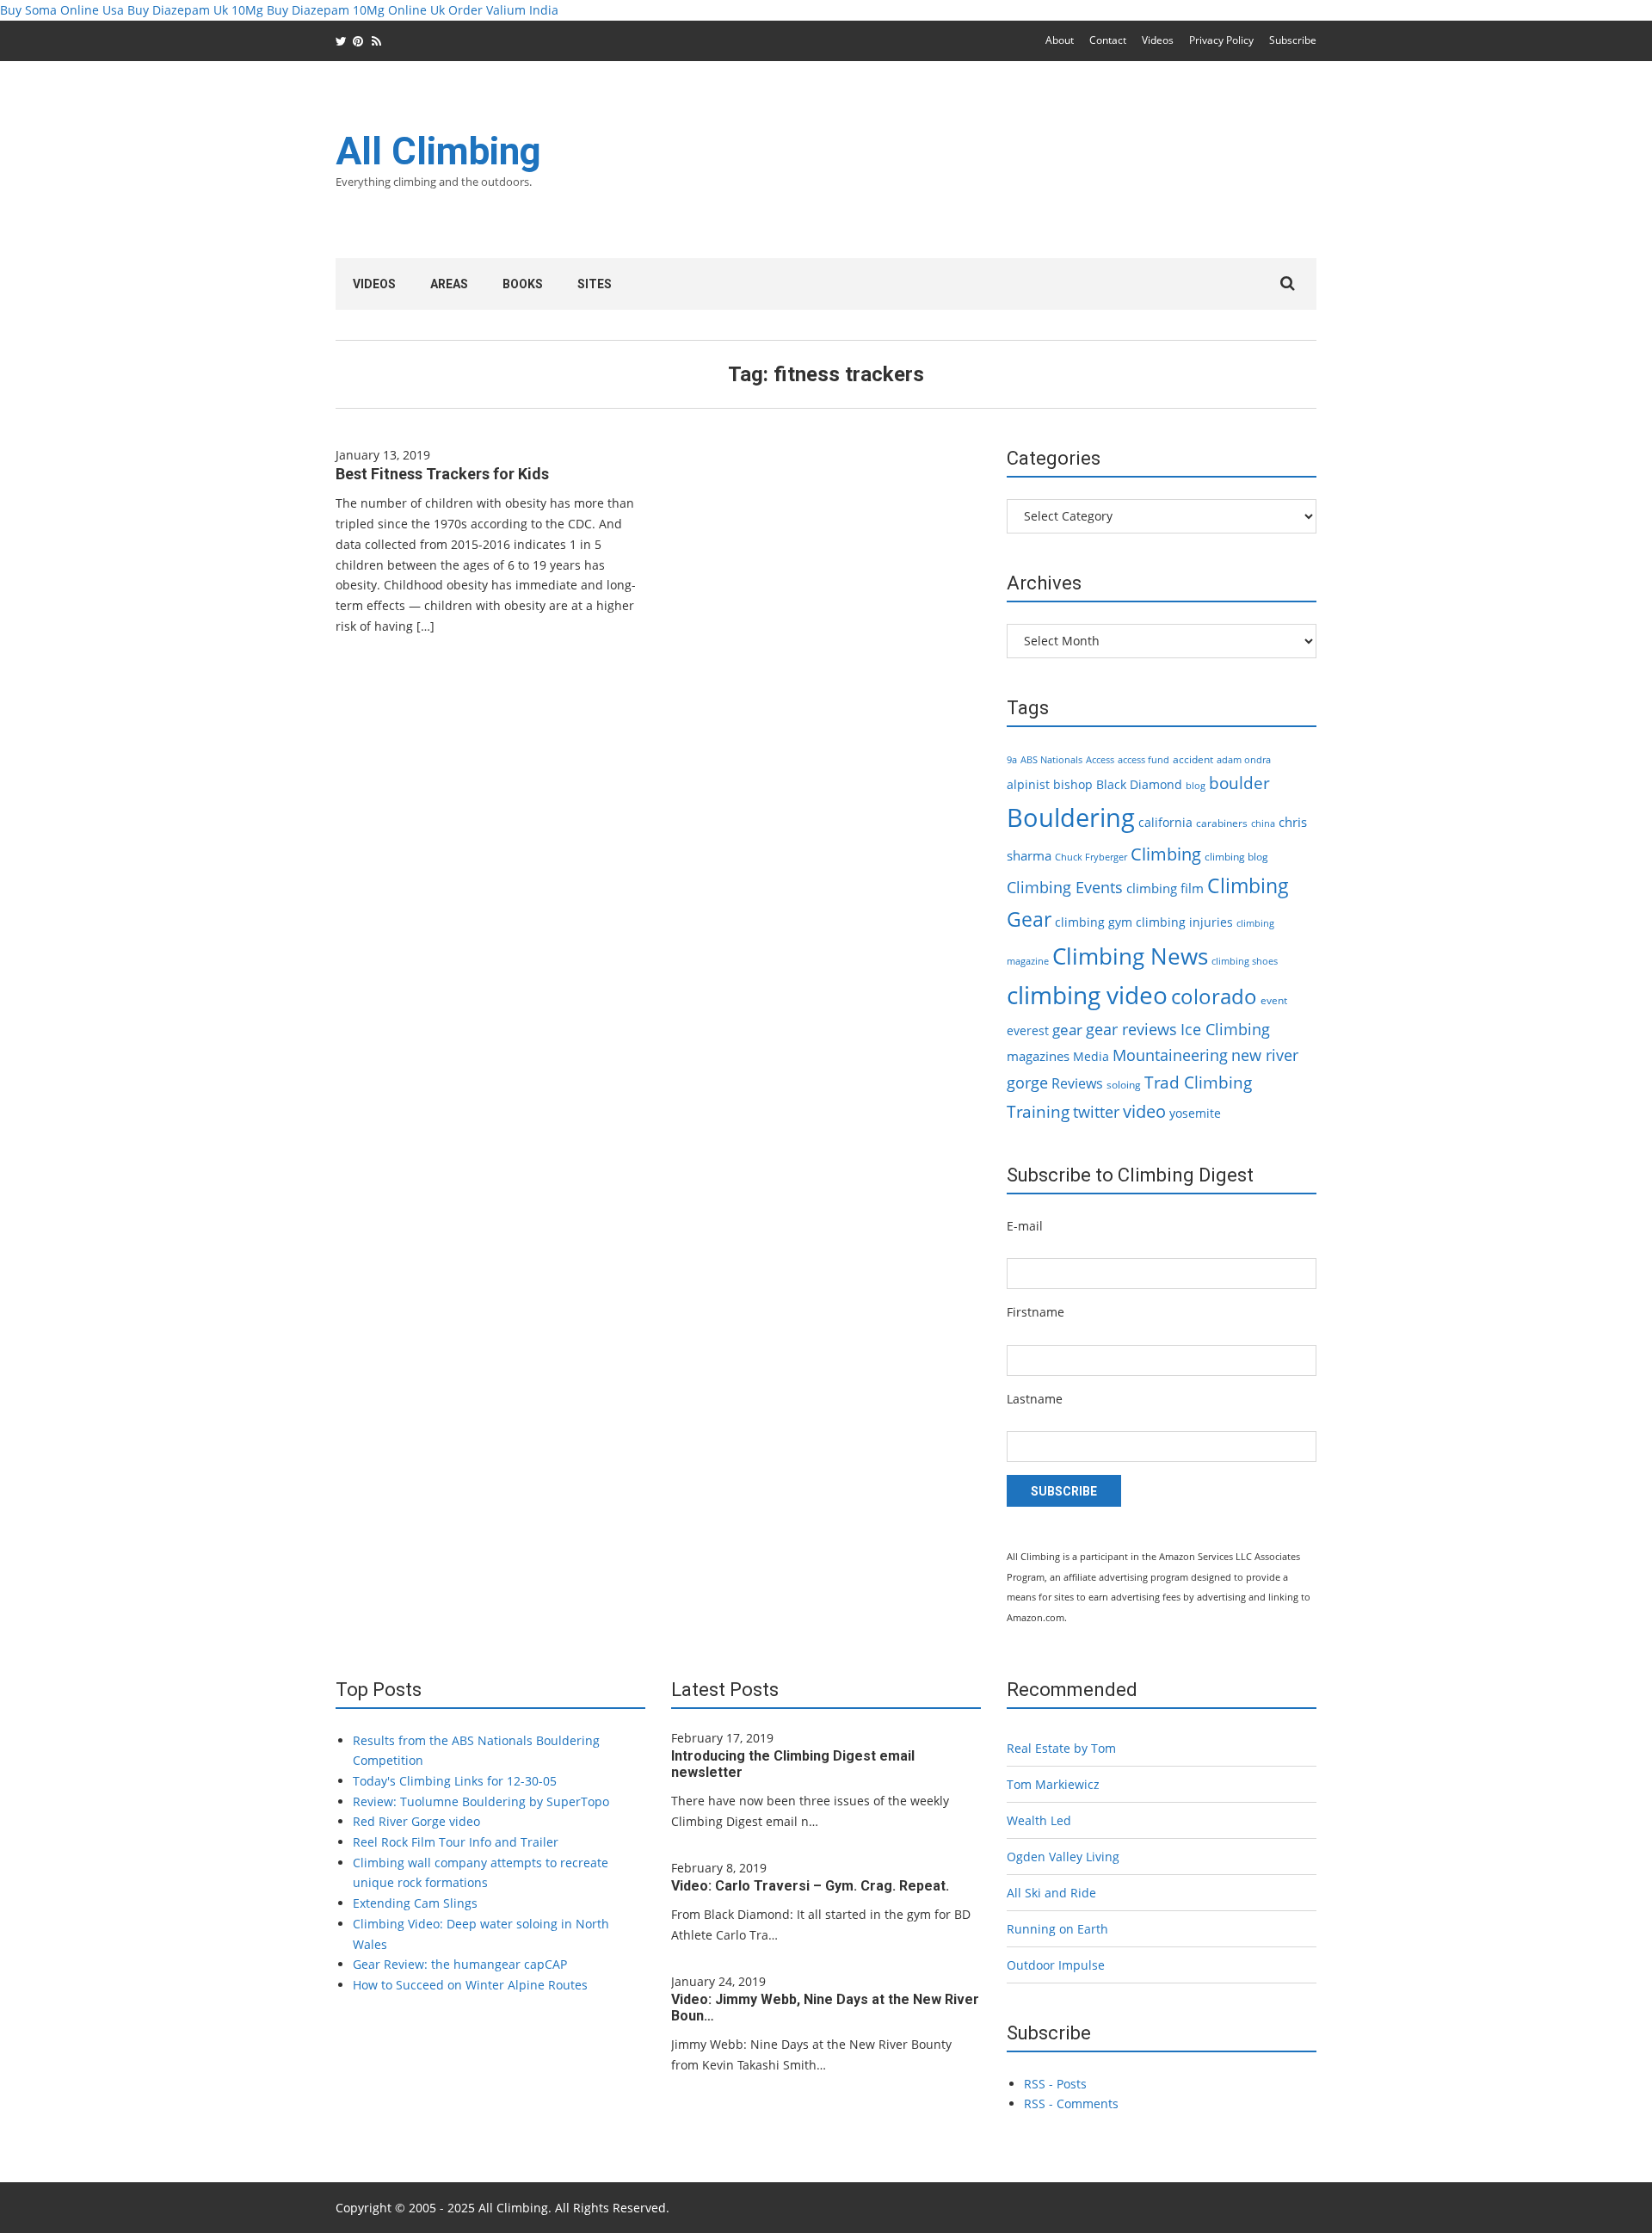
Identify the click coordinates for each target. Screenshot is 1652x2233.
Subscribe (1293, 40)
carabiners (1222, 823)
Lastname (1035, 1399)
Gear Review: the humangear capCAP (460, 1964)
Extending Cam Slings (415, 1903)
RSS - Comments (1071, 2103)
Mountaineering (1170, 1055)
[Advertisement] (1003, 170)
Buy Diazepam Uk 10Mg (195, 10)
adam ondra (1244, 760)
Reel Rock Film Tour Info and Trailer (456, 1842)
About (1060, 40)
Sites (595, 284)
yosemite (1195, 1113)
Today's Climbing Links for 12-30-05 (455, 1781)
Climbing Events (1065, 887)
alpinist (1028, 784)
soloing (1124, 1085)
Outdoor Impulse (1056, 1965)
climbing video (1087, 995)
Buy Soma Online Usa (62, 10)
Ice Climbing (1225, 1029)
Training (1038, 1112)
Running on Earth (1057, 1929)
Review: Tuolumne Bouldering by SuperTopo (481, 1801)
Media (1091, 1056)
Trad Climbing (1198, 1083)
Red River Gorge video (416, 1821)
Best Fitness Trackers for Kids (442, 474)
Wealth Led (1039, 1820)
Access (1100, 760)
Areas (449, 284)
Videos (1158, 40)
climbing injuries (1184, 922)
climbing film (1165, 888)
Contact (1108, 40)
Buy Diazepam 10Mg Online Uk (356, 10)
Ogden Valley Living (1063, 1857)
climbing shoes (1245, 961)
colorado (1214, 996)
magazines (1038, 1056)
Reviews (1077, 1083)
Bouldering (1071, 817)
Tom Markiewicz (1053, 1784)
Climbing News (1130, 956)
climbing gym (1094, 922)
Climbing (1166, 854)
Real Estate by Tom (1061, 1748)
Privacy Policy (1221, 40)
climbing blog (1236, 857)
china (1263, 823)
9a (1012, 760)
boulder (1239, 783)
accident (1193, 759)
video (1144, 1111)
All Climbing (438, 151)
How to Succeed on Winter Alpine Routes (470, 1985)
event (1274, 1000)
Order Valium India (503, 10)
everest (1028, 1030)
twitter (1096, 1112)
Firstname (1036, 1312)
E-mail (1025, 1226)
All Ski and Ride (1051, 1893)
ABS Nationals (1051, 760)
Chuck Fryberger (1091, 857)
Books (523, 284)
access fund (1143, 760)
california (1165, 822)
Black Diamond (1139, 784)
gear (1067, 1030)
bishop (1073, 784)
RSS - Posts (1055, 2084)
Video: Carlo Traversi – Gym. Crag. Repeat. (810, 1886)
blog (1196, 786)
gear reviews (1131, 1029)
